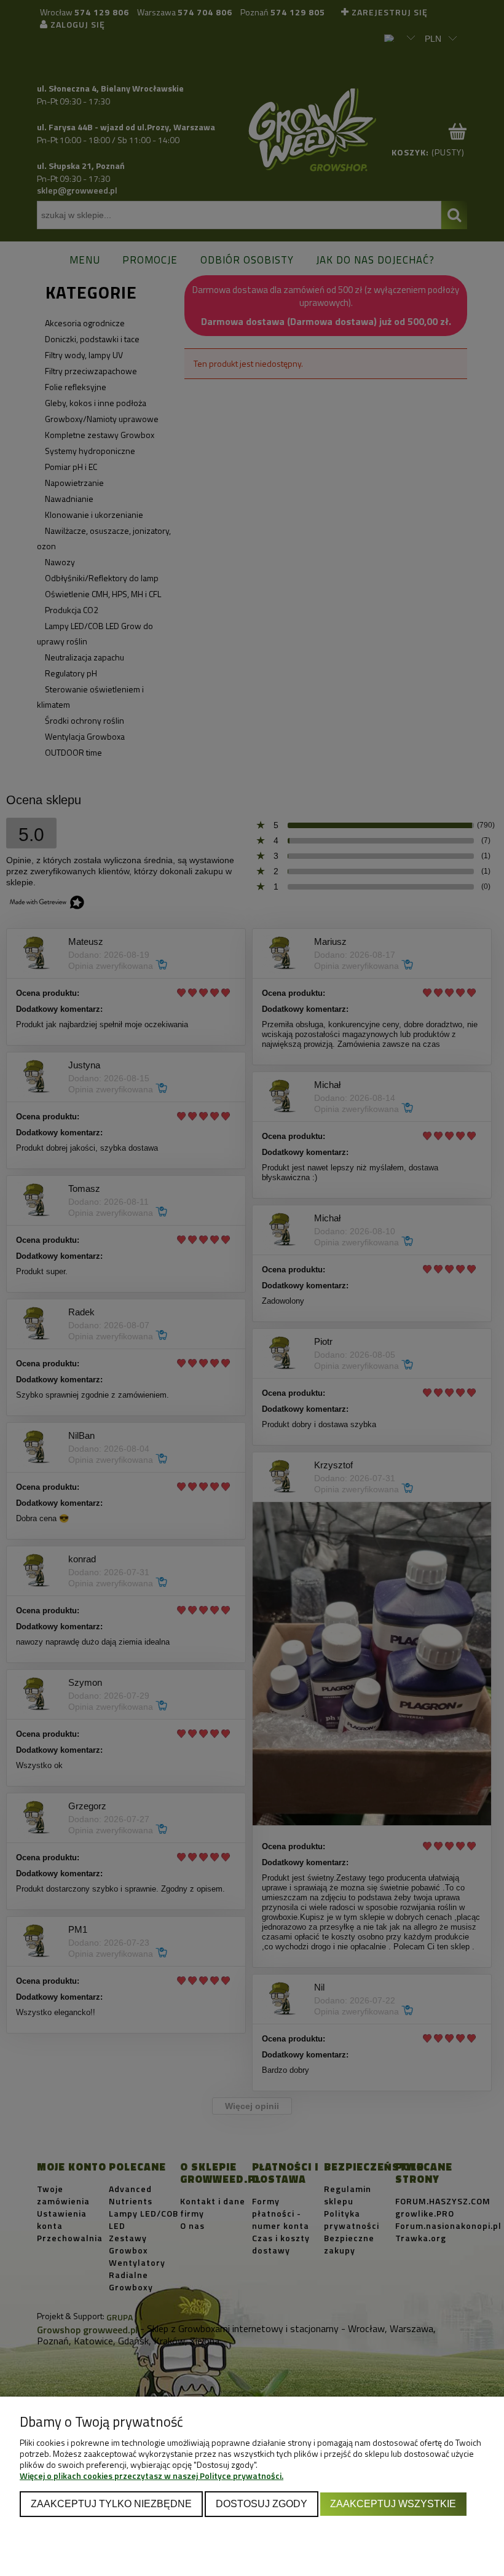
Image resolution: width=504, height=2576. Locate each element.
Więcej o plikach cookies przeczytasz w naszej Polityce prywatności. (152, 2476)
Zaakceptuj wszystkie (393, 2504)
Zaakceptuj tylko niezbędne (111, 2504)
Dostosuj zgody (262, 2504)
